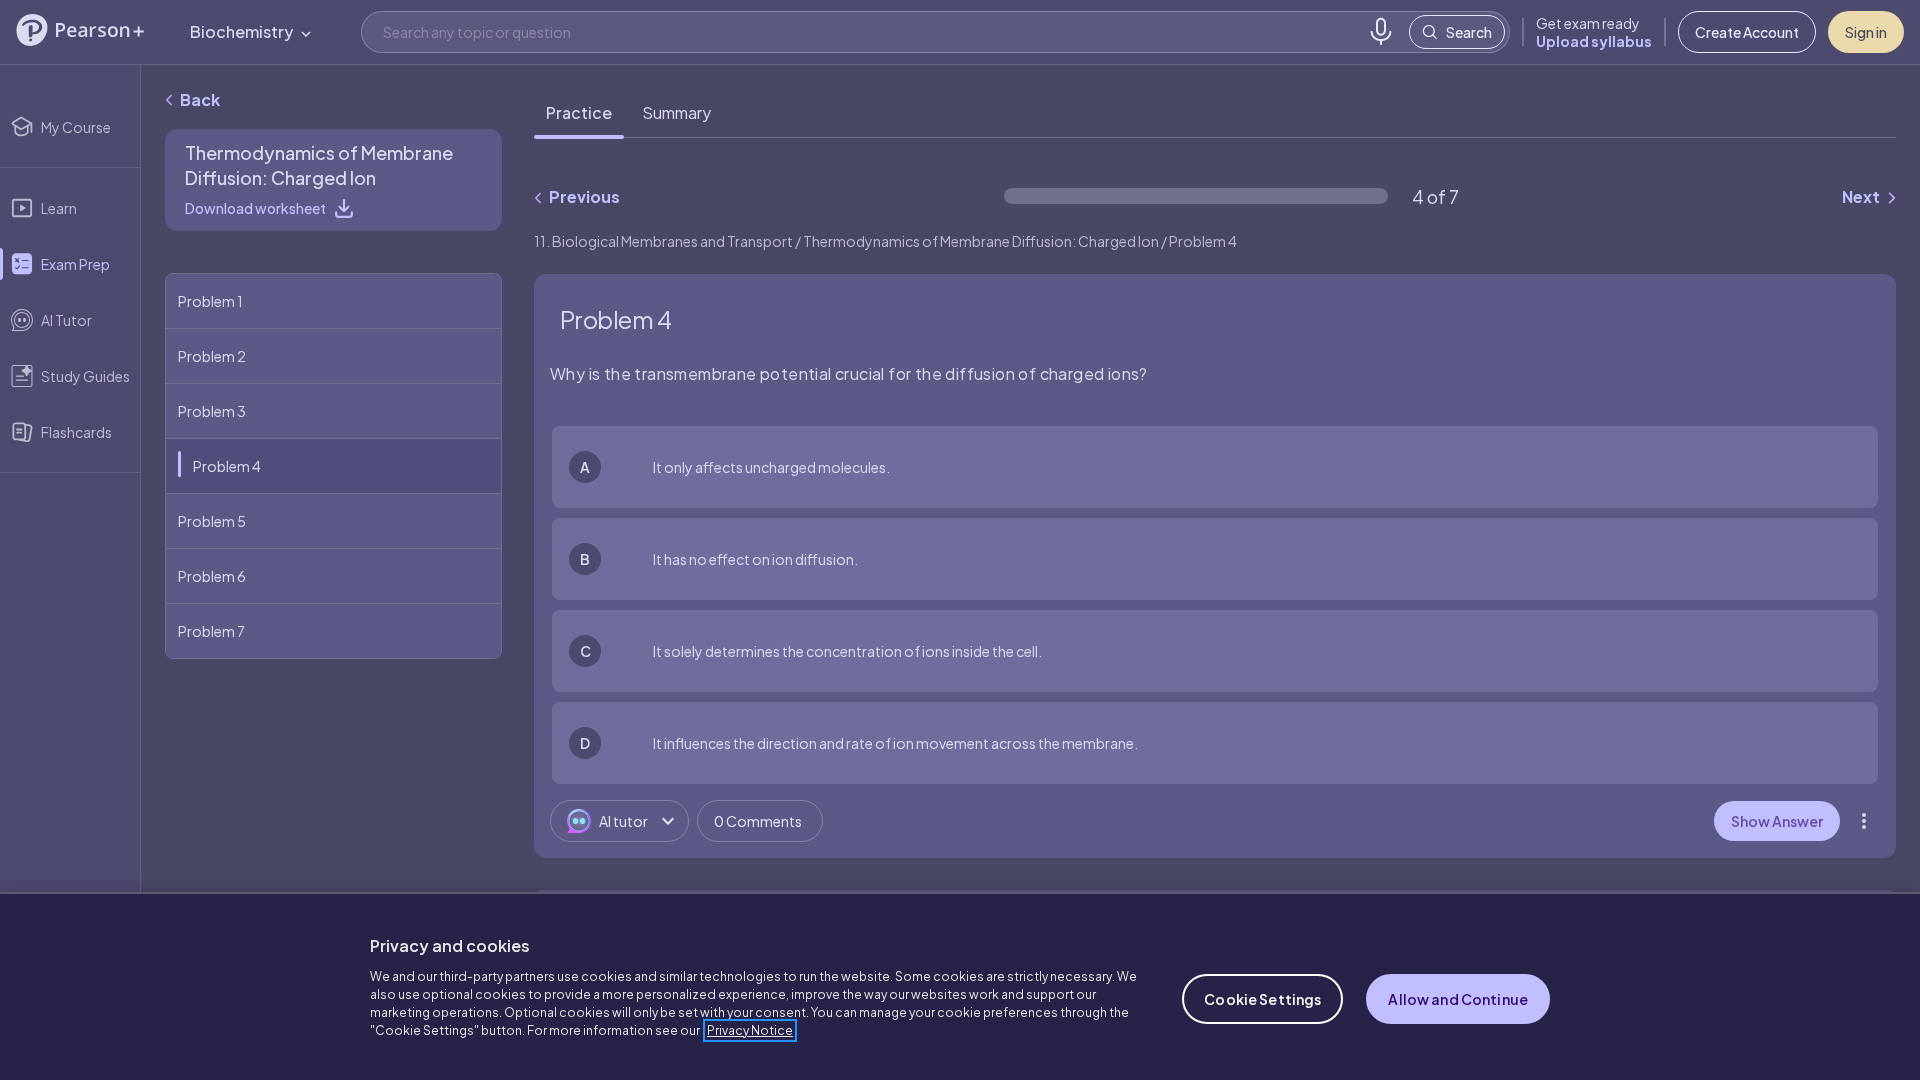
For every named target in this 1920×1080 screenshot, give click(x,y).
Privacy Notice (750, 1030)
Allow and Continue (1458, 999)
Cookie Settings (1262, 999)
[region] (960, 986)
